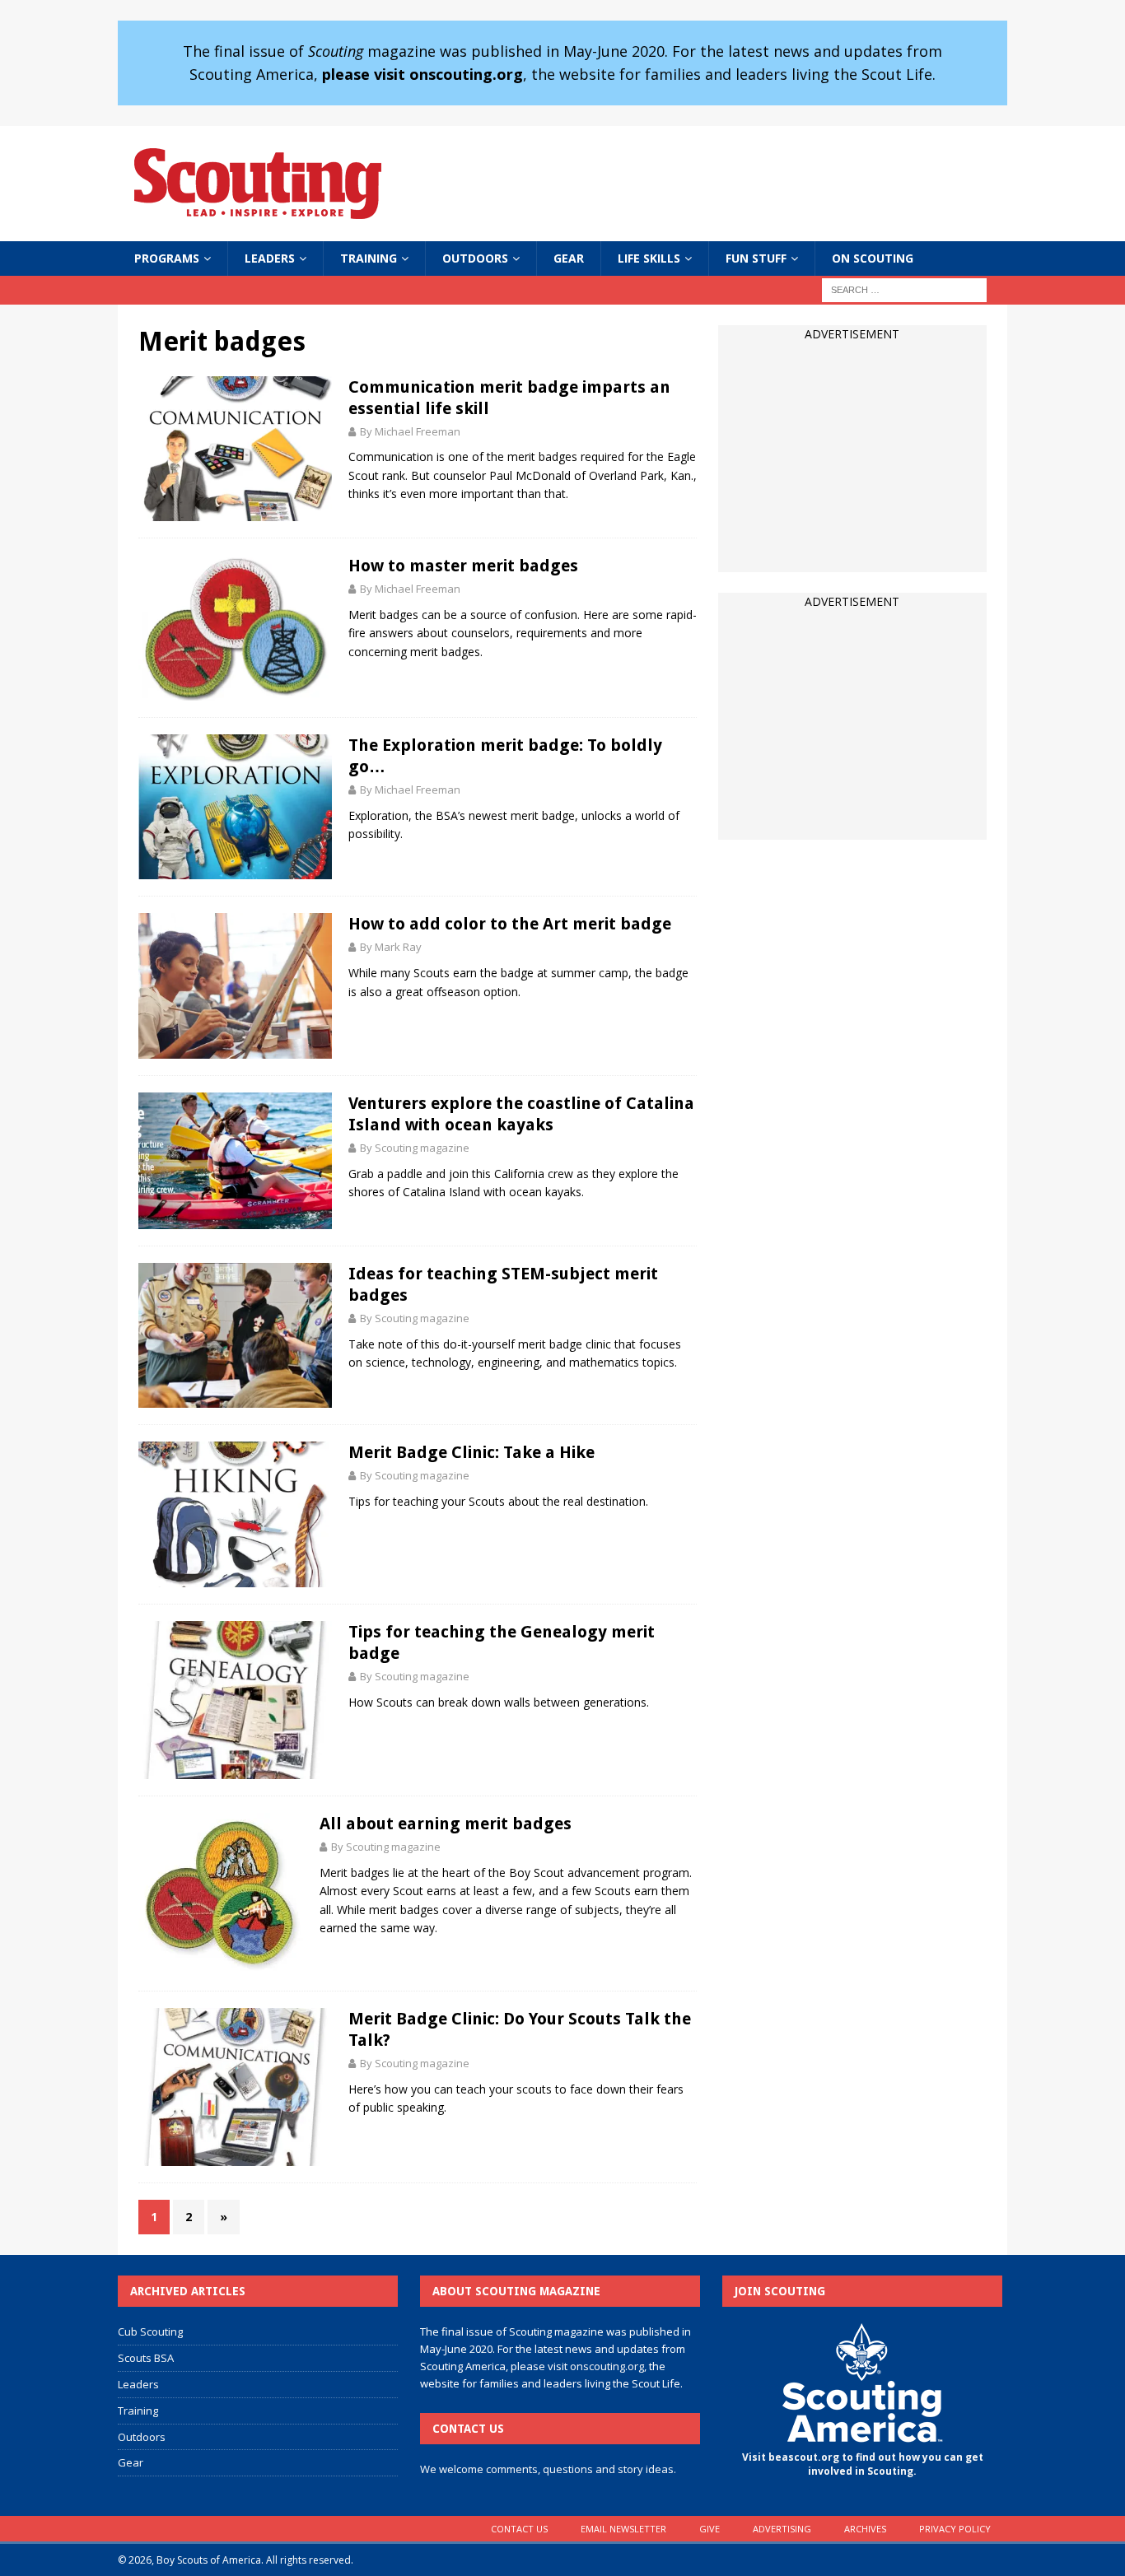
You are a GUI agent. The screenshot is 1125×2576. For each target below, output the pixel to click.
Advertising (782, 2529)
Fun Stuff (756, 258)
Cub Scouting (150, 2331)
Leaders (270, 258)
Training (369, 258)
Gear (569, 258)
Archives (865, 2529)
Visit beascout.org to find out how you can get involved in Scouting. (863, 2464)
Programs (167, 258)
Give (710, 2529)
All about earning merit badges (446, 1824)
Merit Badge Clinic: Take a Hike (471, 1452)
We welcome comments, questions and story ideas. (548, 2469)
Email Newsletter (623, 2529)
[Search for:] (904, 289)
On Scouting (873, 258)
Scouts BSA (146, 2358)
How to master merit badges (463, 566)
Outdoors (475, 258)
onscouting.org (607, 2366)
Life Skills (649, 258)
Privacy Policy (955, 2529)
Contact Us (519, 2529)
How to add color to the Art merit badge (510, 924)
